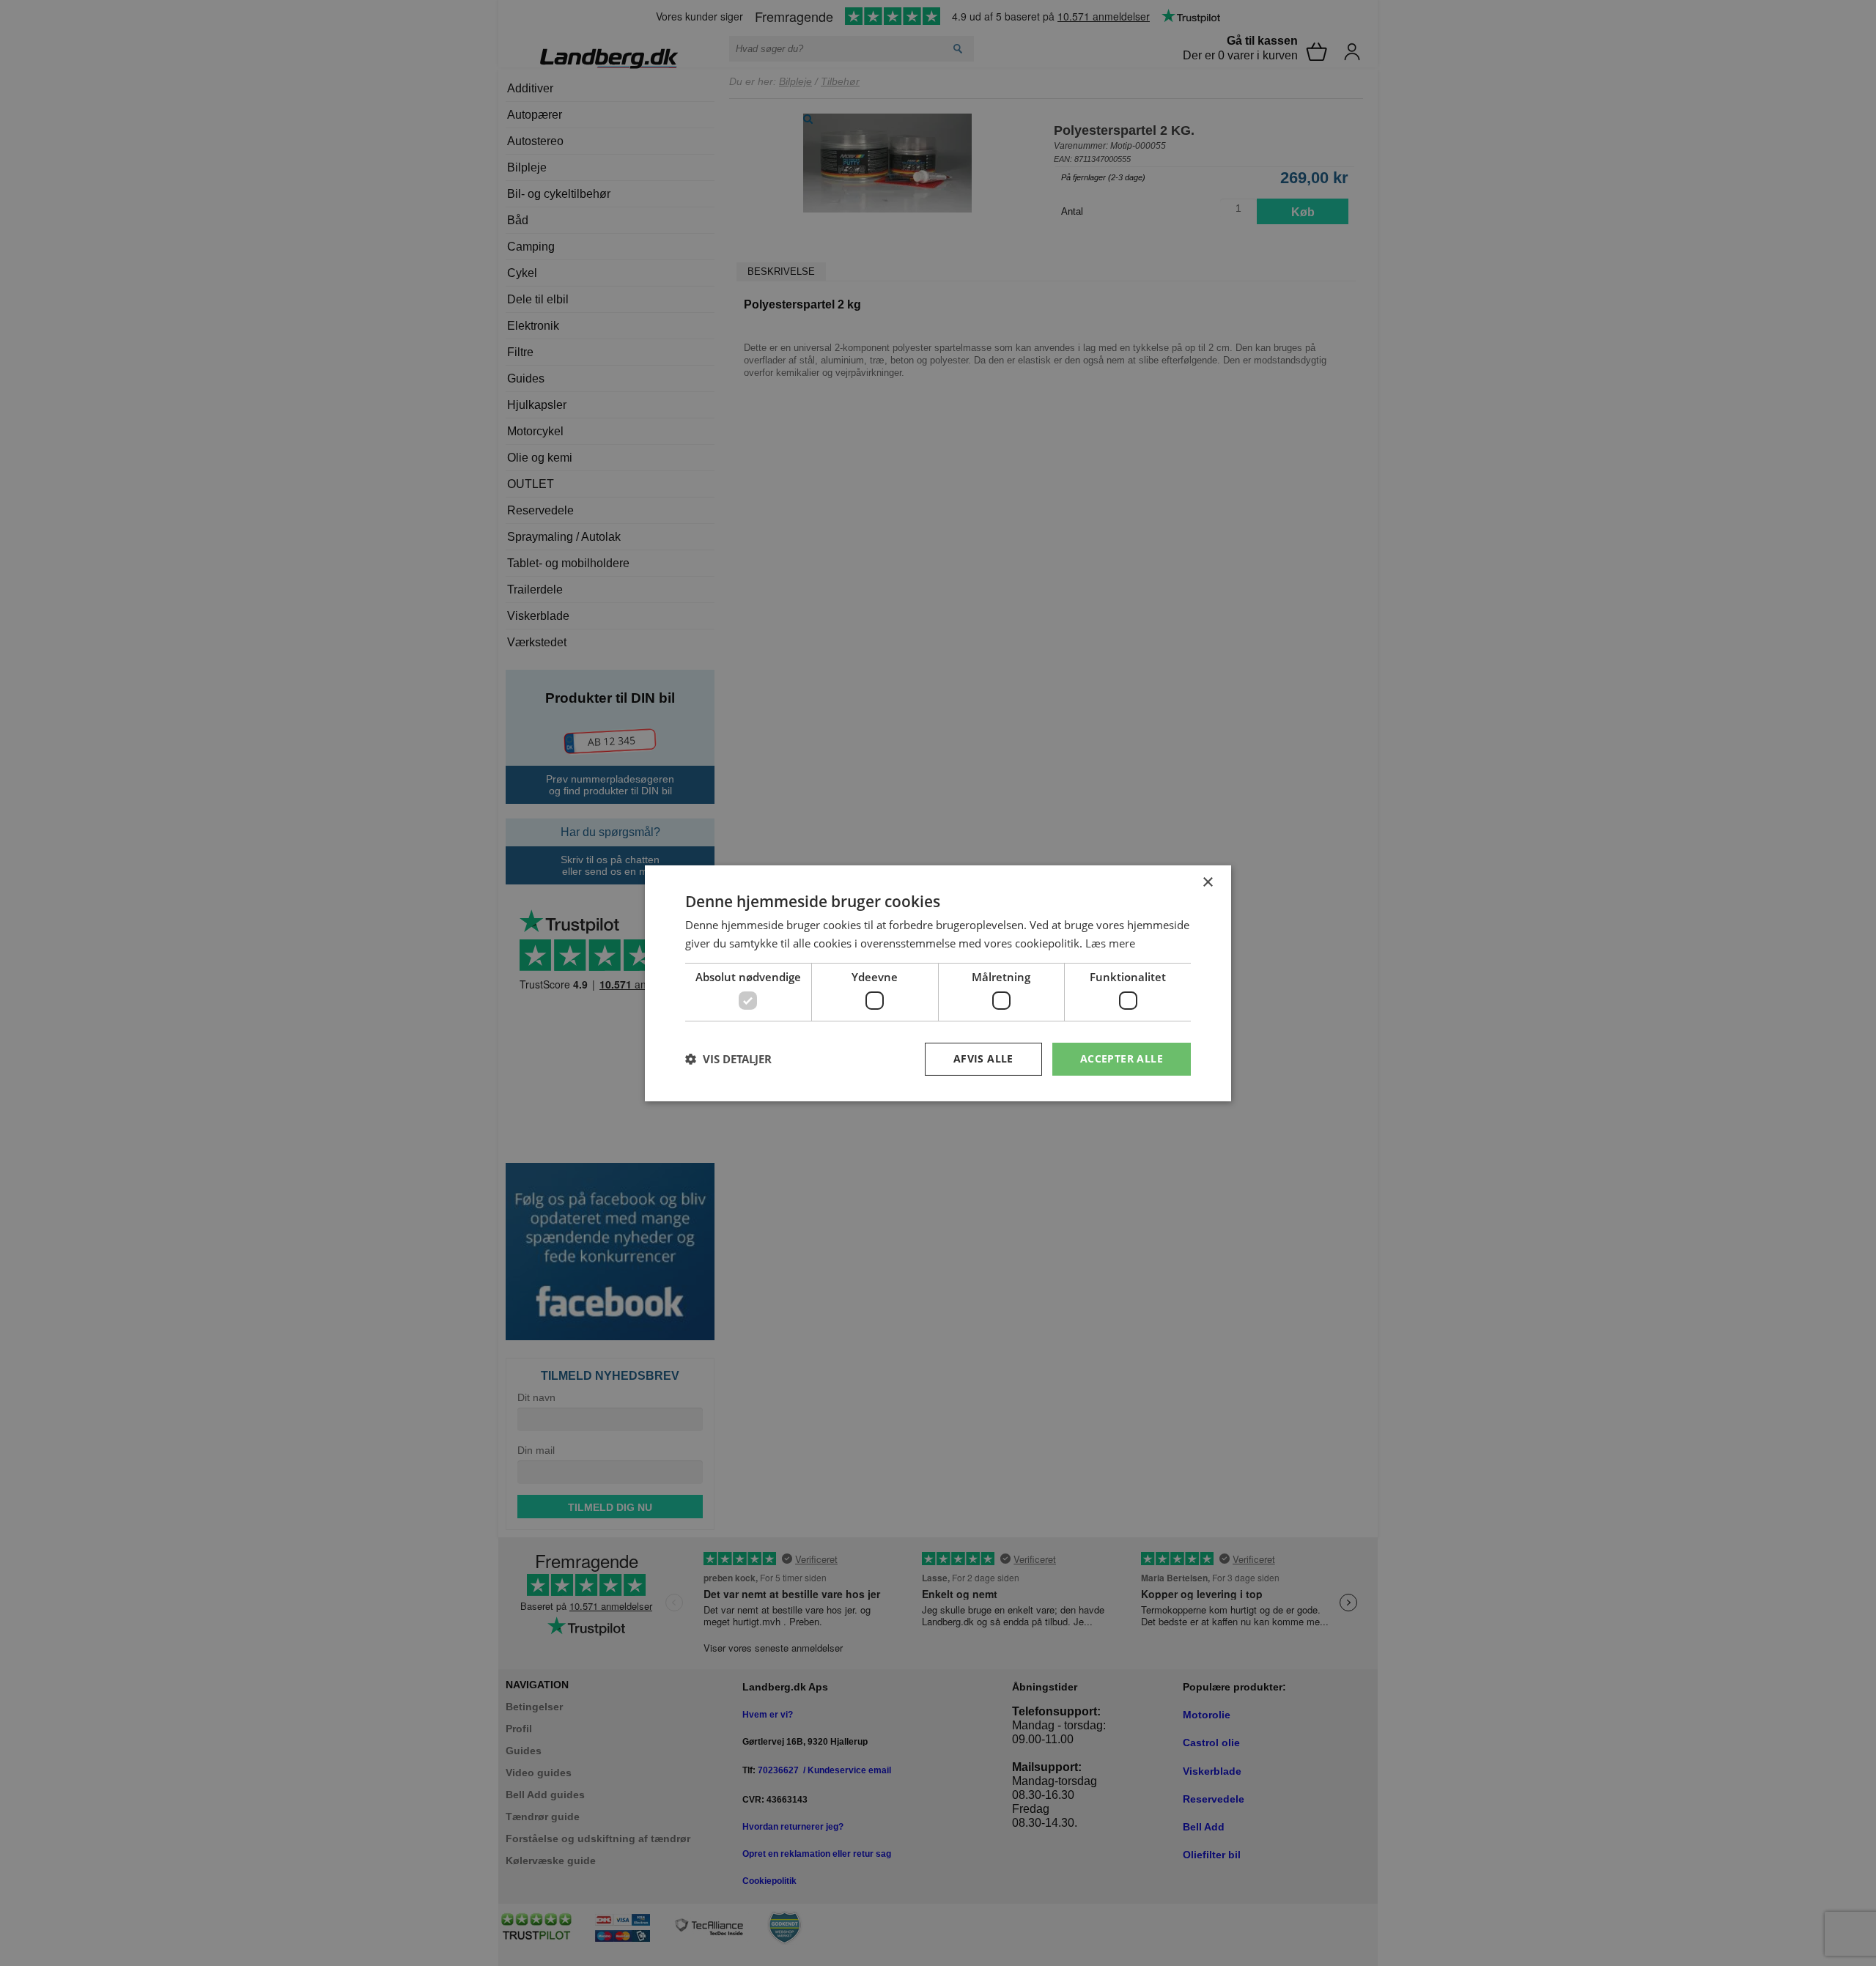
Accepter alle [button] (1122, 1058)
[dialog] (938, 983)
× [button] (1207, 882)
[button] (728, 1059)
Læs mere (1110, 943)
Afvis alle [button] (983, 1058)
